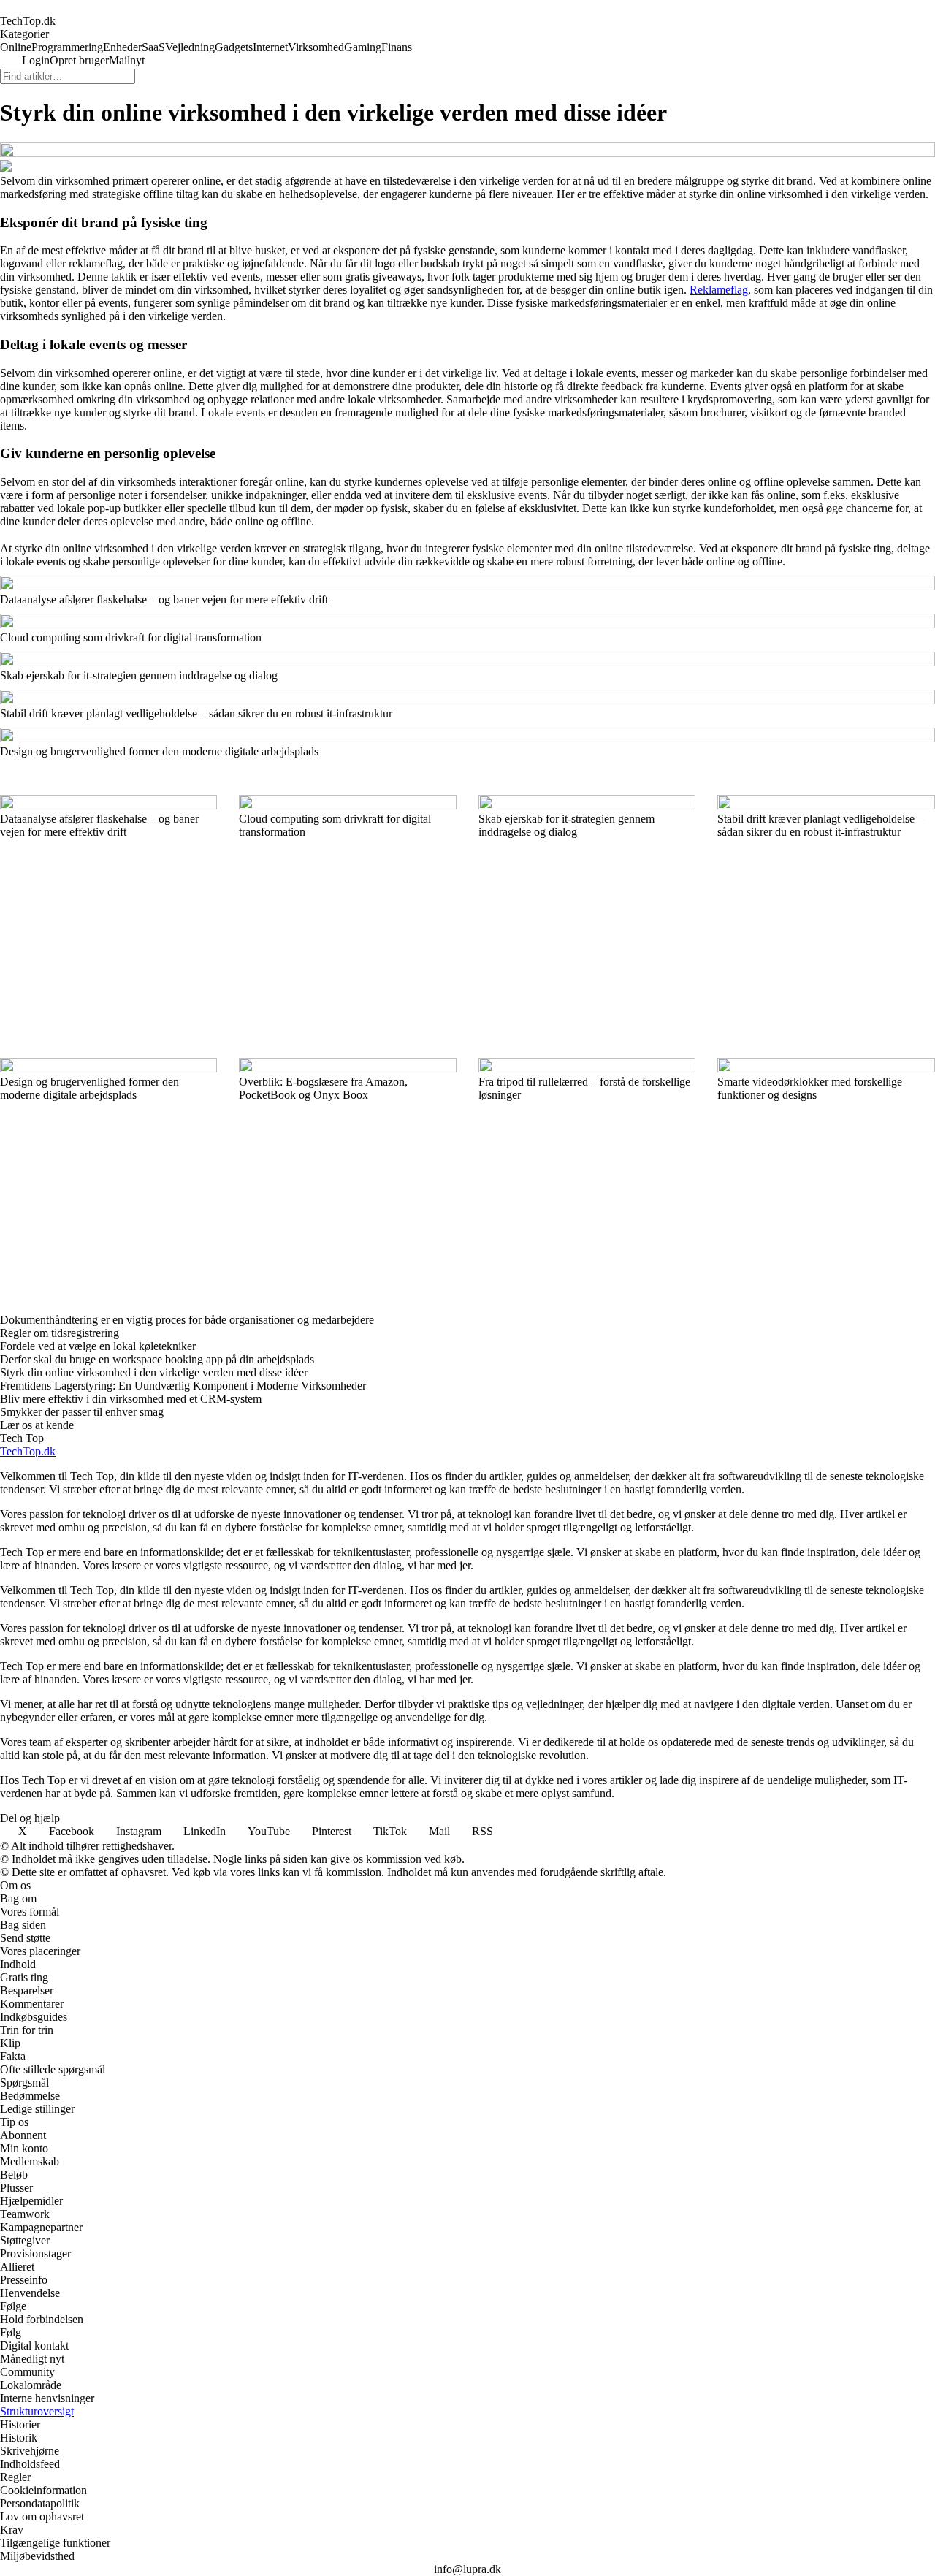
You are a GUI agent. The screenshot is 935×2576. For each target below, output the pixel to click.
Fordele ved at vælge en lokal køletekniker (98, 1346)
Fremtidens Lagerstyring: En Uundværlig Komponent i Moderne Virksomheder (183, 1386)
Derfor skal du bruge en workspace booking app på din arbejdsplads (157, 1359)
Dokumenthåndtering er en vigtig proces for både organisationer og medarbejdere (187, 1320)
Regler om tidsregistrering (60, 1333)
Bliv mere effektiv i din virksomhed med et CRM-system (131, 1399)
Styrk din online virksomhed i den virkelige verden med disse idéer (154, 1372)
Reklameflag (719, 290)
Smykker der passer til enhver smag (82, 1412)
